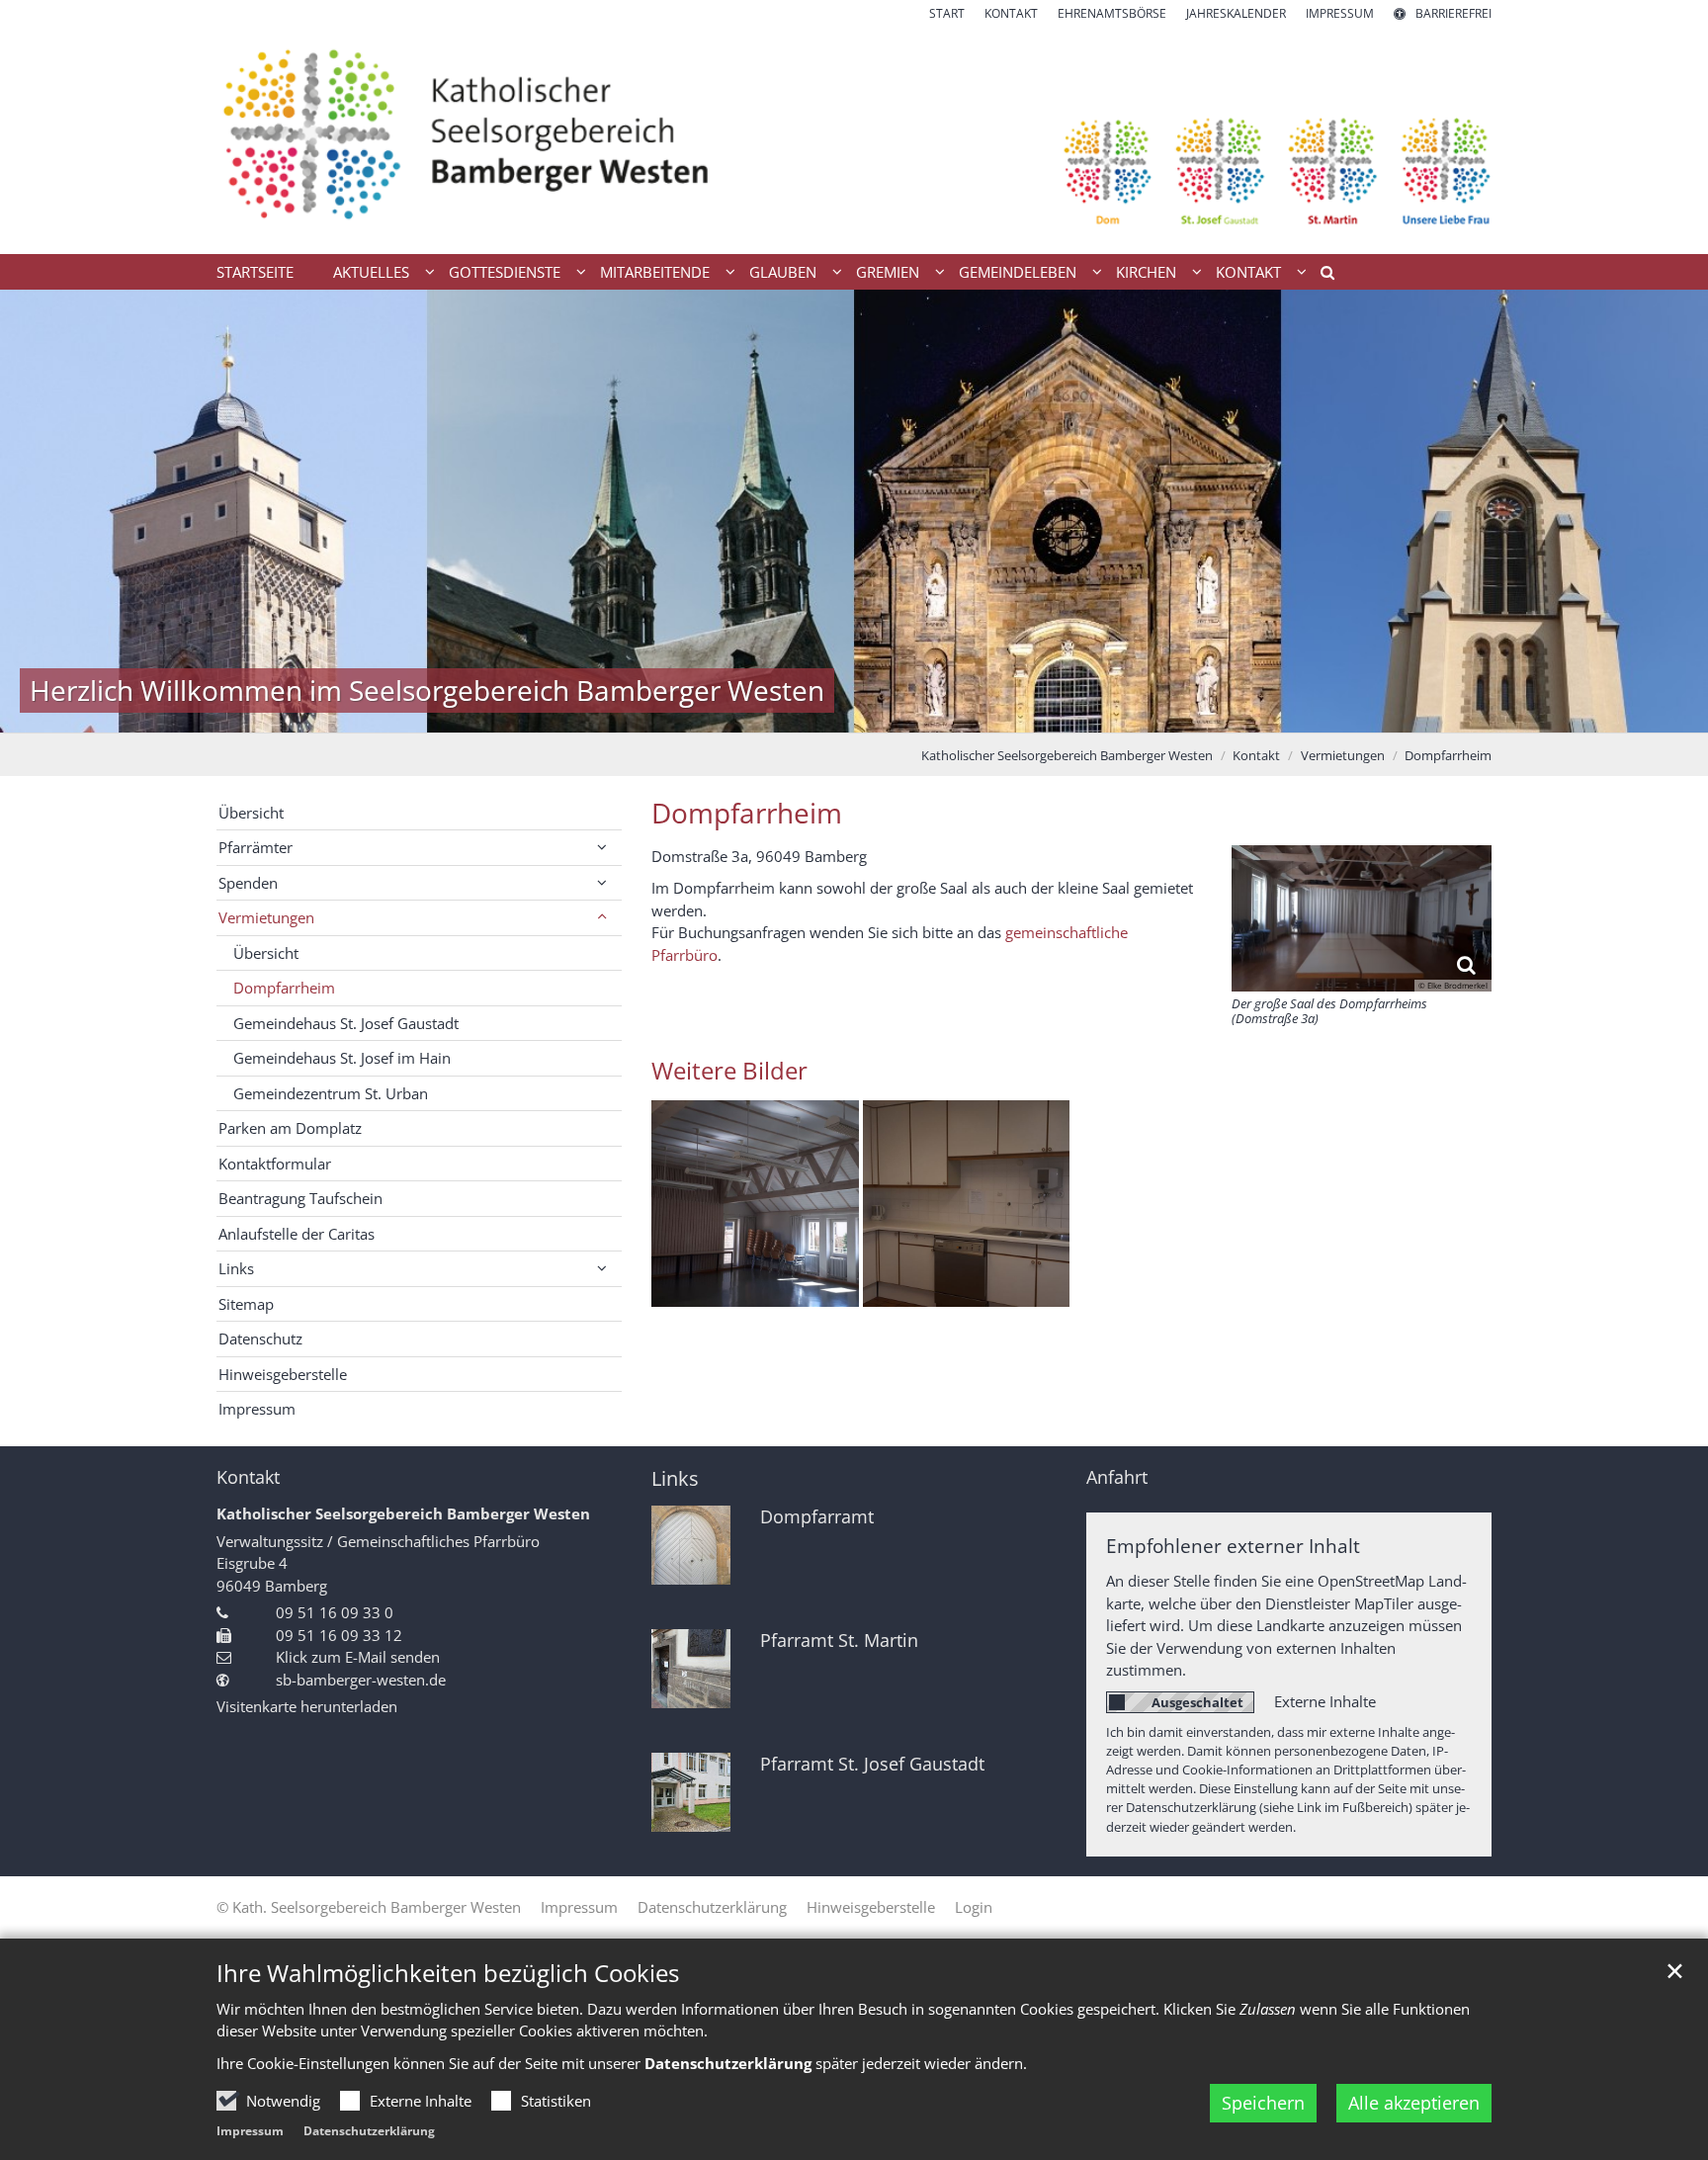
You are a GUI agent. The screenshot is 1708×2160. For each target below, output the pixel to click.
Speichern (1263, 2103)
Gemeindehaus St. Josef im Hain (342, 1058)
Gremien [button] (888, 272)
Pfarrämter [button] (256, 847)
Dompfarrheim (1448, 755)
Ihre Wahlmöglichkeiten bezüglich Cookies (448, 1973)
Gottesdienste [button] (505, 272)
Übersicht (251, 813)
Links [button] (236, 1268)
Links (675, 1478)
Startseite (255, 272)
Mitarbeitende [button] (655, 272)
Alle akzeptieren (1414, 2103)
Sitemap (246, 1304)
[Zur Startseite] (854, 138)
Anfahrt (1117, 1477)
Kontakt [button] (1248, 272)
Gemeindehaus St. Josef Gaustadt (346, 1023)
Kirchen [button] (1146, 272)
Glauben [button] (783, 272)
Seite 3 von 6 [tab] (837, 713)
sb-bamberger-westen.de (361, 1680)
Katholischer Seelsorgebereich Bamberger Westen (1067, 755)
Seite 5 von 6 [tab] (906, 713)
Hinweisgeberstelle (283, 1374)
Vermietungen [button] (266, 917)
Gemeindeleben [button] (1018, 272)
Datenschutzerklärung (369, 2131)
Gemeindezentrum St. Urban (331, 1093)
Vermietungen (1343, 755)
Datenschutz (260, 1339)
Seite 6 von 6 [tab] (941, 713)
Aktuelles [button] (371, 272)
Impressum (250, 2131)
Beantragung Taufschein (300, 1198)
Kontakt (1256, 755)
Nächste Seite (1668, 511)
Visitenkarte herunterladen (307, 1706)
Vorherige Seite (40, 511)
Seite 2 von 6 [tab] (803, 713)
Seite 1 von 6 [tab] (768, 713)
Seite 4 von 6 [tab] (872, 713)
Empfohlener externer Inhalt (1233, 1546)
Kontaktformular (275, 1164)
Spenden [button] (248, 883)
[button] (1321, 276)
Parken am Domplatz (290, 1128)
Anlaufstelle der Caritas (297, 1234)
